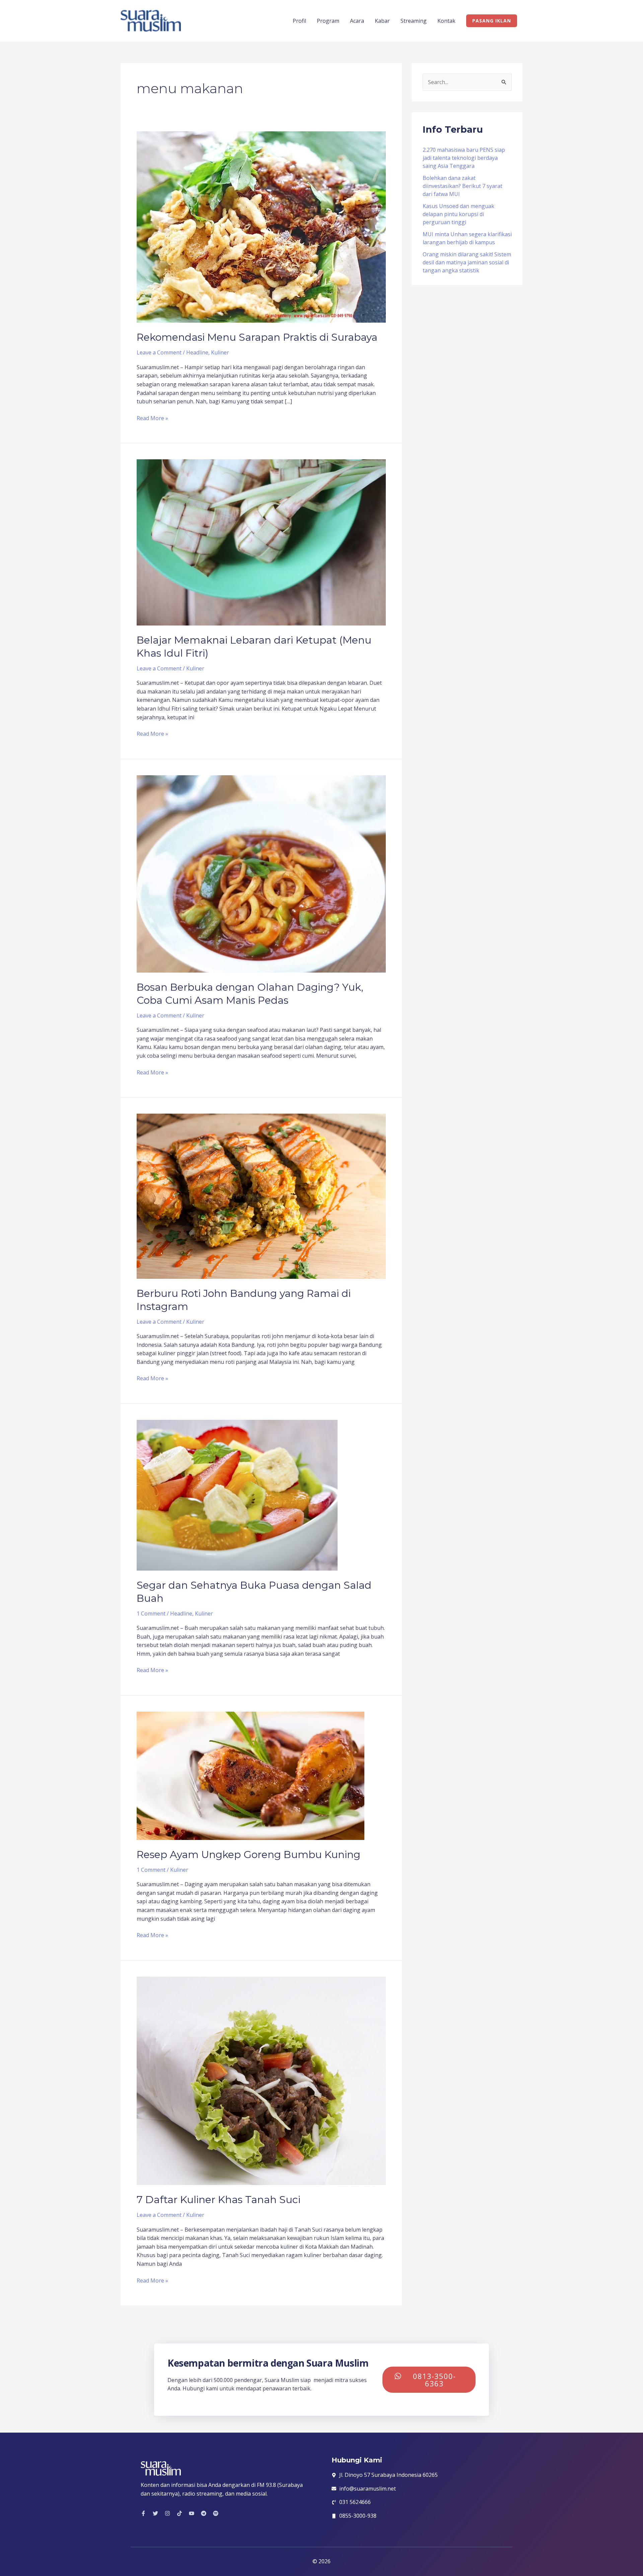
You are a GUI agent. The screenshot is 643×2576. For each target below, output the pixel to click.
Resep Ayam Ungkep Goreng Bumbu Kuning (248, 1855)
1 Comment (151, 1613)
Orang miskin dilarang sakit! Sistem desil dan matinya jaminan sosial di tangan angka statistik (467, 262)
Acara (357, 21)
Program (328, 21)
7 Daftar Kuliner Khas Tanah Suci (219, 2200)
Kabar (382, 21)
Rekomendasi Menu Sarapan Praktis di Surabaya (257, 337)
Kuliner (220, 352)
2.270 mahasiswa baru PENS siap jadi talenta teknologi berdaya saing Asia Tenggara (464, 158)
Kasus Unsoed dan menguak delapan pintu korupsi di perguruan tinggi (458, 214)
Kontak (446, 21)
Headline (197, 352)
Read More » (152, 418)
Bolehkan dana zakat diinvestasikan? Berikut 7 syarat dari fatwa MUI (462, 186)
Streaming (414, 21)
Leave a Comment (159, 352)
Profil (299, 21)
